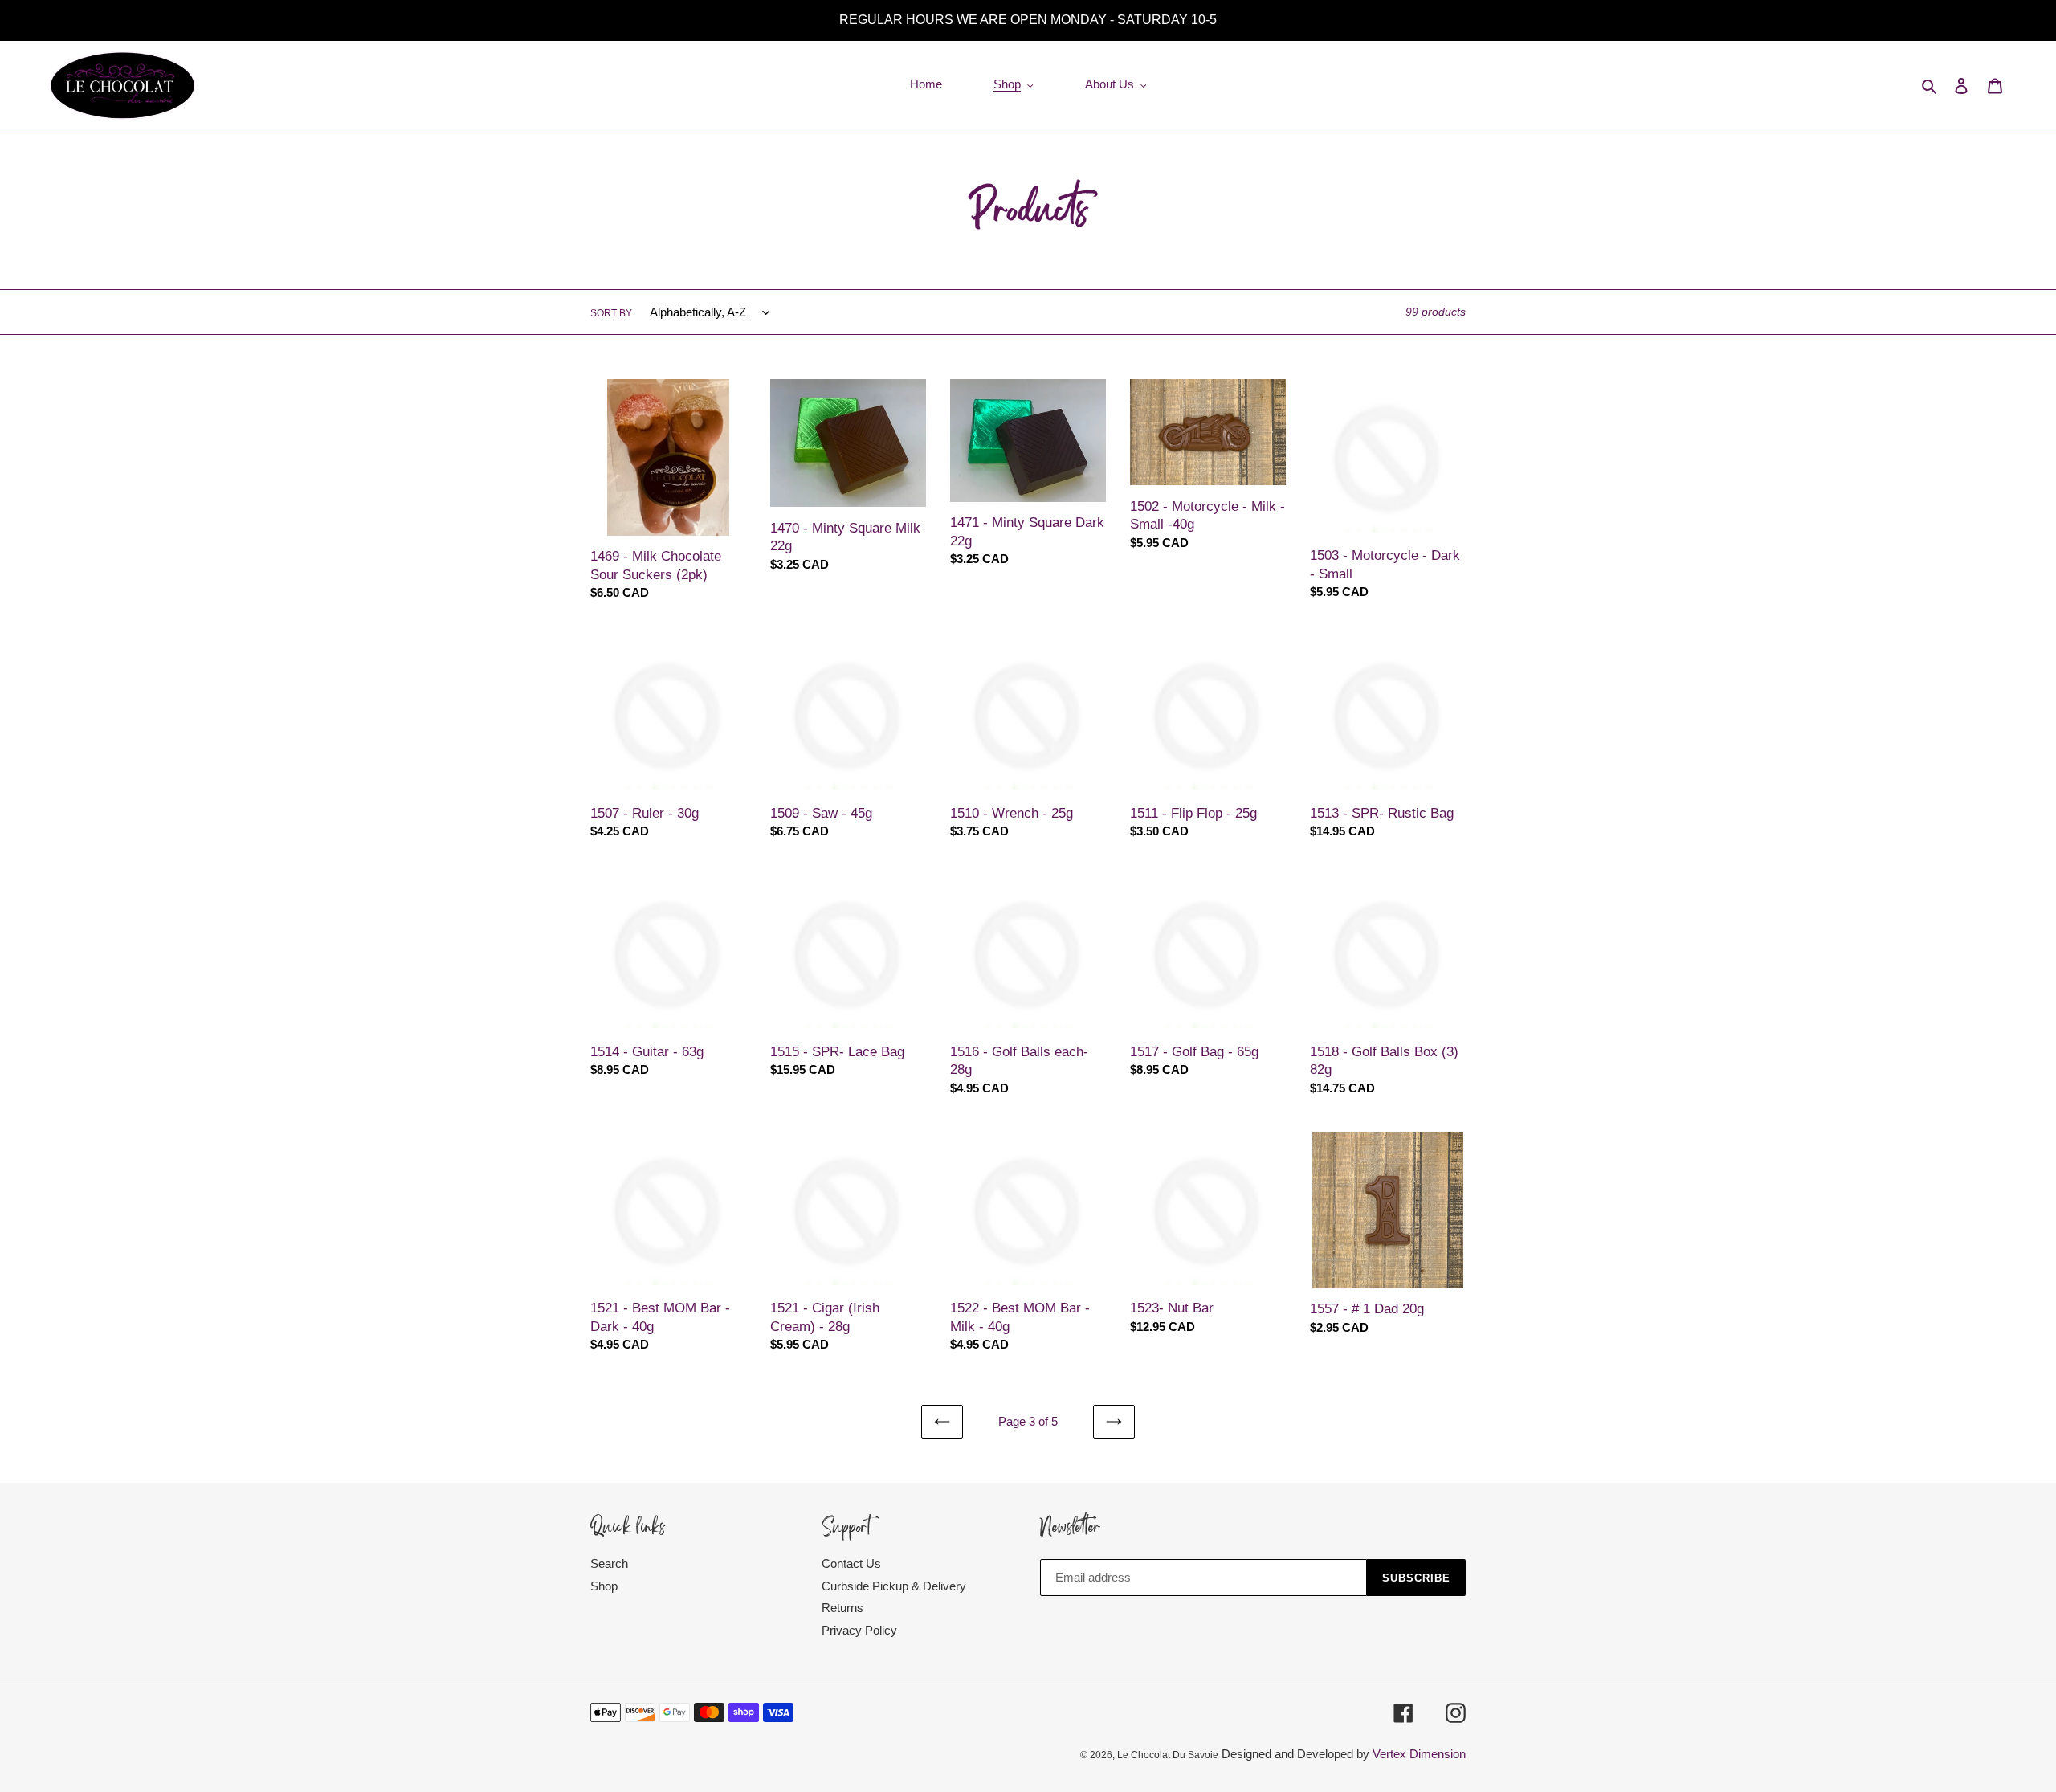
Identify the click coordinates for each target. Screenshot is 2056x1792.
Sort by (611, 313)
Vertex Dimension (1419, 1754)
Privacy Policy (859, 1630)
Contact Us (851, 1563)
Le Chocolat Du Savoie (1168, 1755)
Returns (842, 1608)
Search (609, 1563)
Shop (604, 1586)
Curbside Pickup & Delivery (894, 1586)
